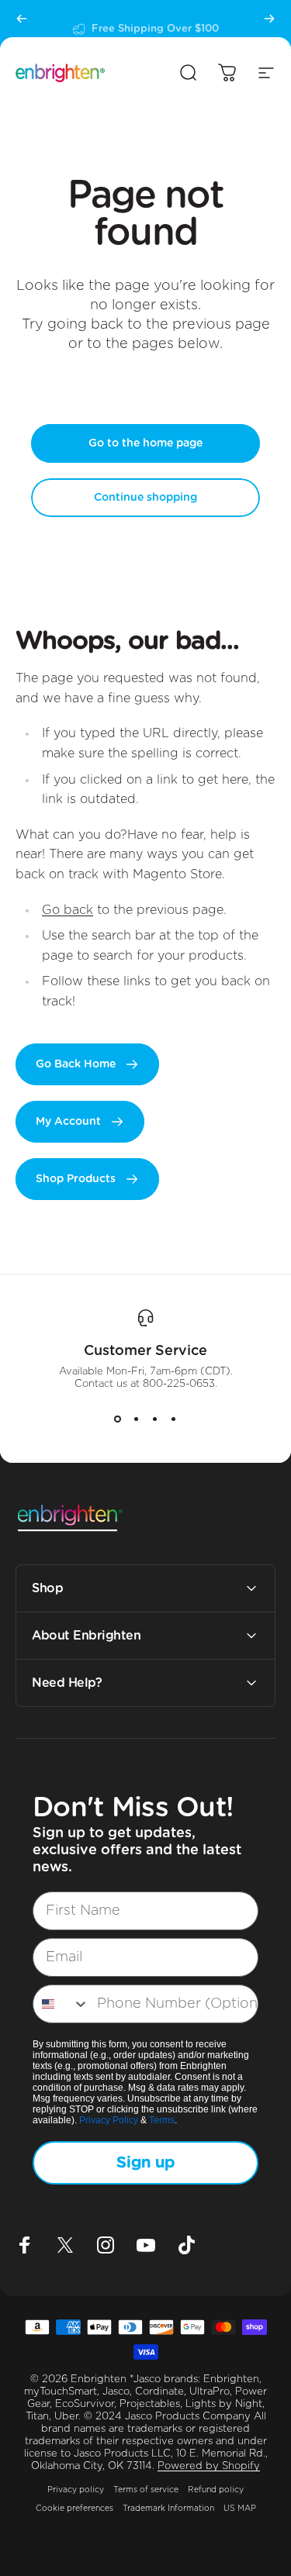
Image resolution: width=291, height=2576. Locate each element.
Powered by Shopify (209, 2466)
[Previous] (22, 19)
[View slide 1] (118, 1419)
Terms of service (146, 2490)
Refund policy (216, 2490)
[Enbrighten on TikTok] (186, 2245)
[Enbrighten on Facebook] (25, 2245)
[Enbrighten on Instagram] (106, 2245)
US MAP (240, 2509)
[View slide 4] (174, 1419)
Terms (162, 2120)
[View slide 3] (155, 1419)
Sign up (145, 2163)
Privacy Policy (109, 2120)
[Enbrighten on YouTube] (146, 2245)
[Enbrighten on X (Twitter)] (65, 2245)
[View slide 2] (137, 1419)
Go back (68, 910)
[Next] (269, 19)
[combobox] (61, 2004)
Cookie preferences (74, 2509)
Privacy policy (76, 2490)
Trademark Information (168, 2509)
